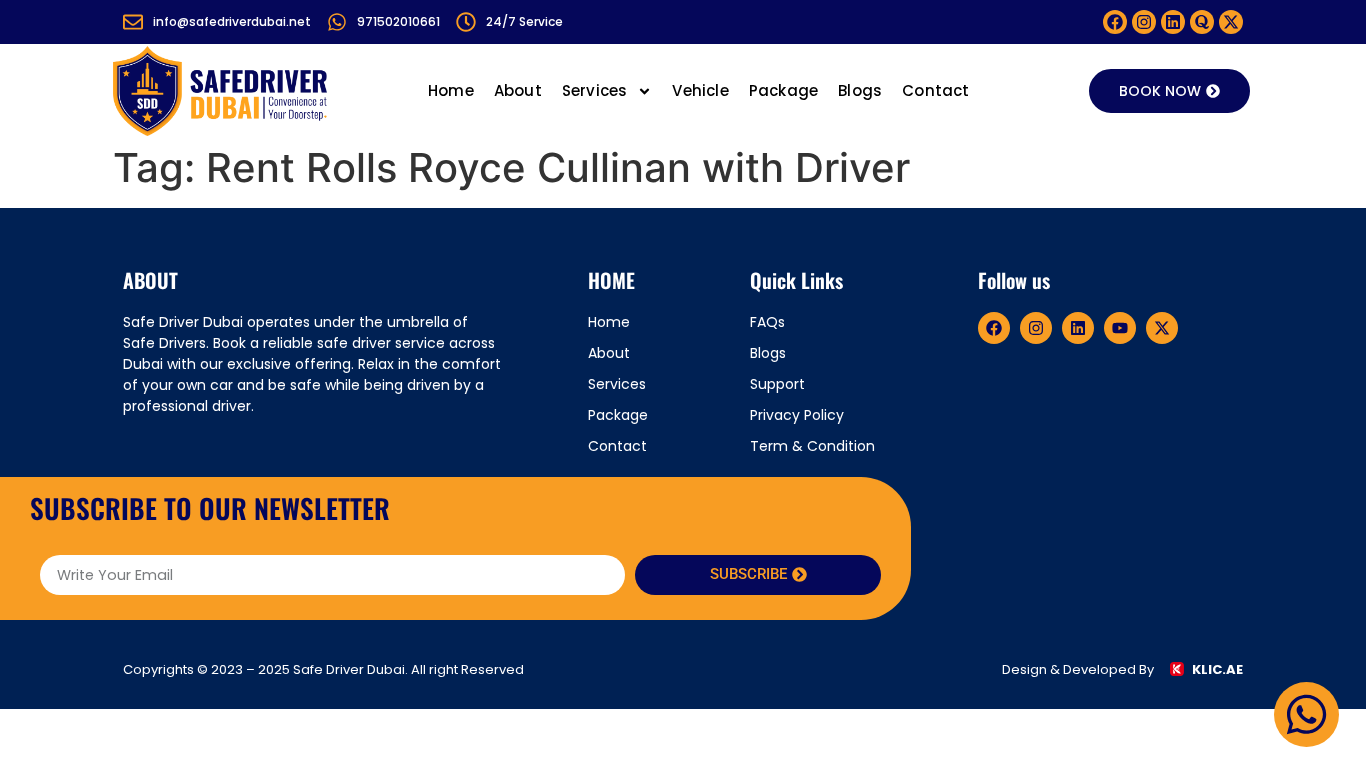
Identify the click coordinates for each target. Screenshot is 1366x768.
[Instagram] (1144, 22)
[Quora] (1202, 22)
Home (451, 90)
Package (783, 90)
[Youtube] (1120, 328)
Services (595, 90)
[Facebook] (1115, 22)
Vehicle (700, 90)
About (518, 90)
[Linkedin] (1173, 22)
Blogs (860, 90)
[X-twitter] (1231, 22)
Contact (935, 90)
